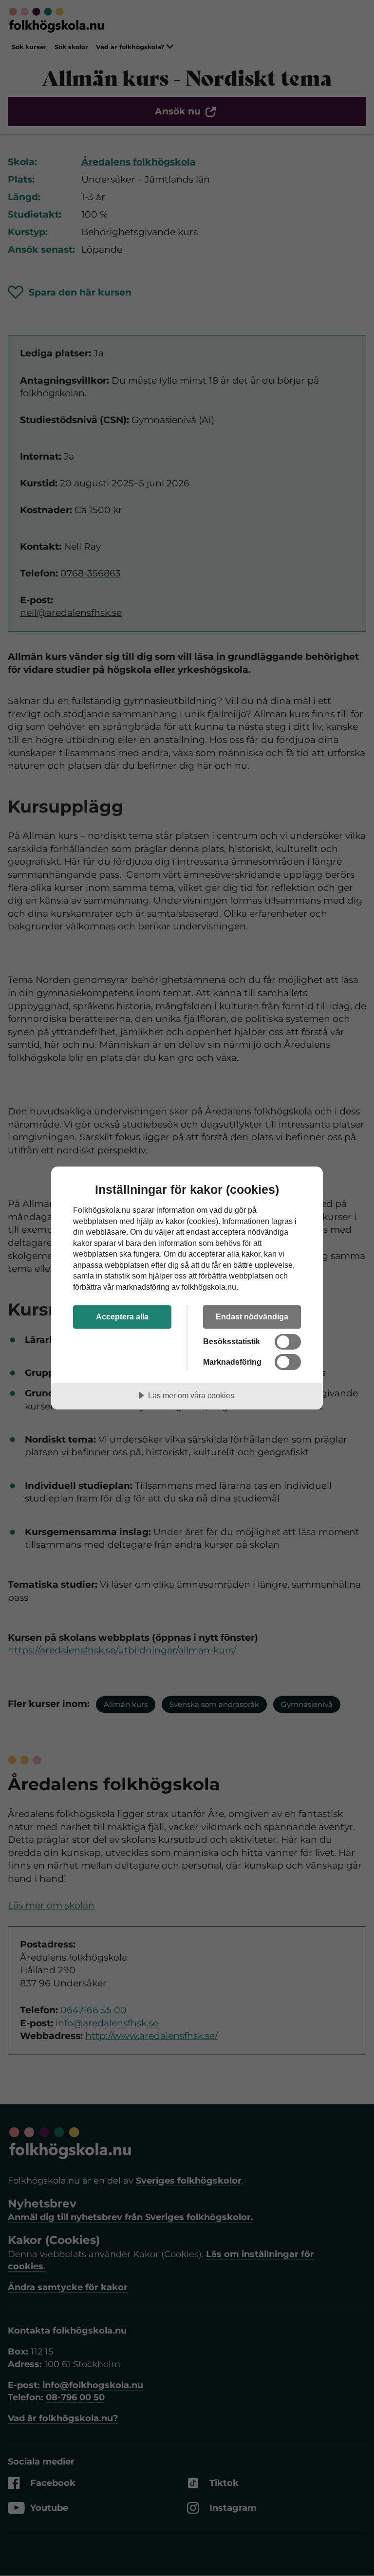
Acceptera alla (122, 1316)
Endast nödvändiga (252, 1316)
